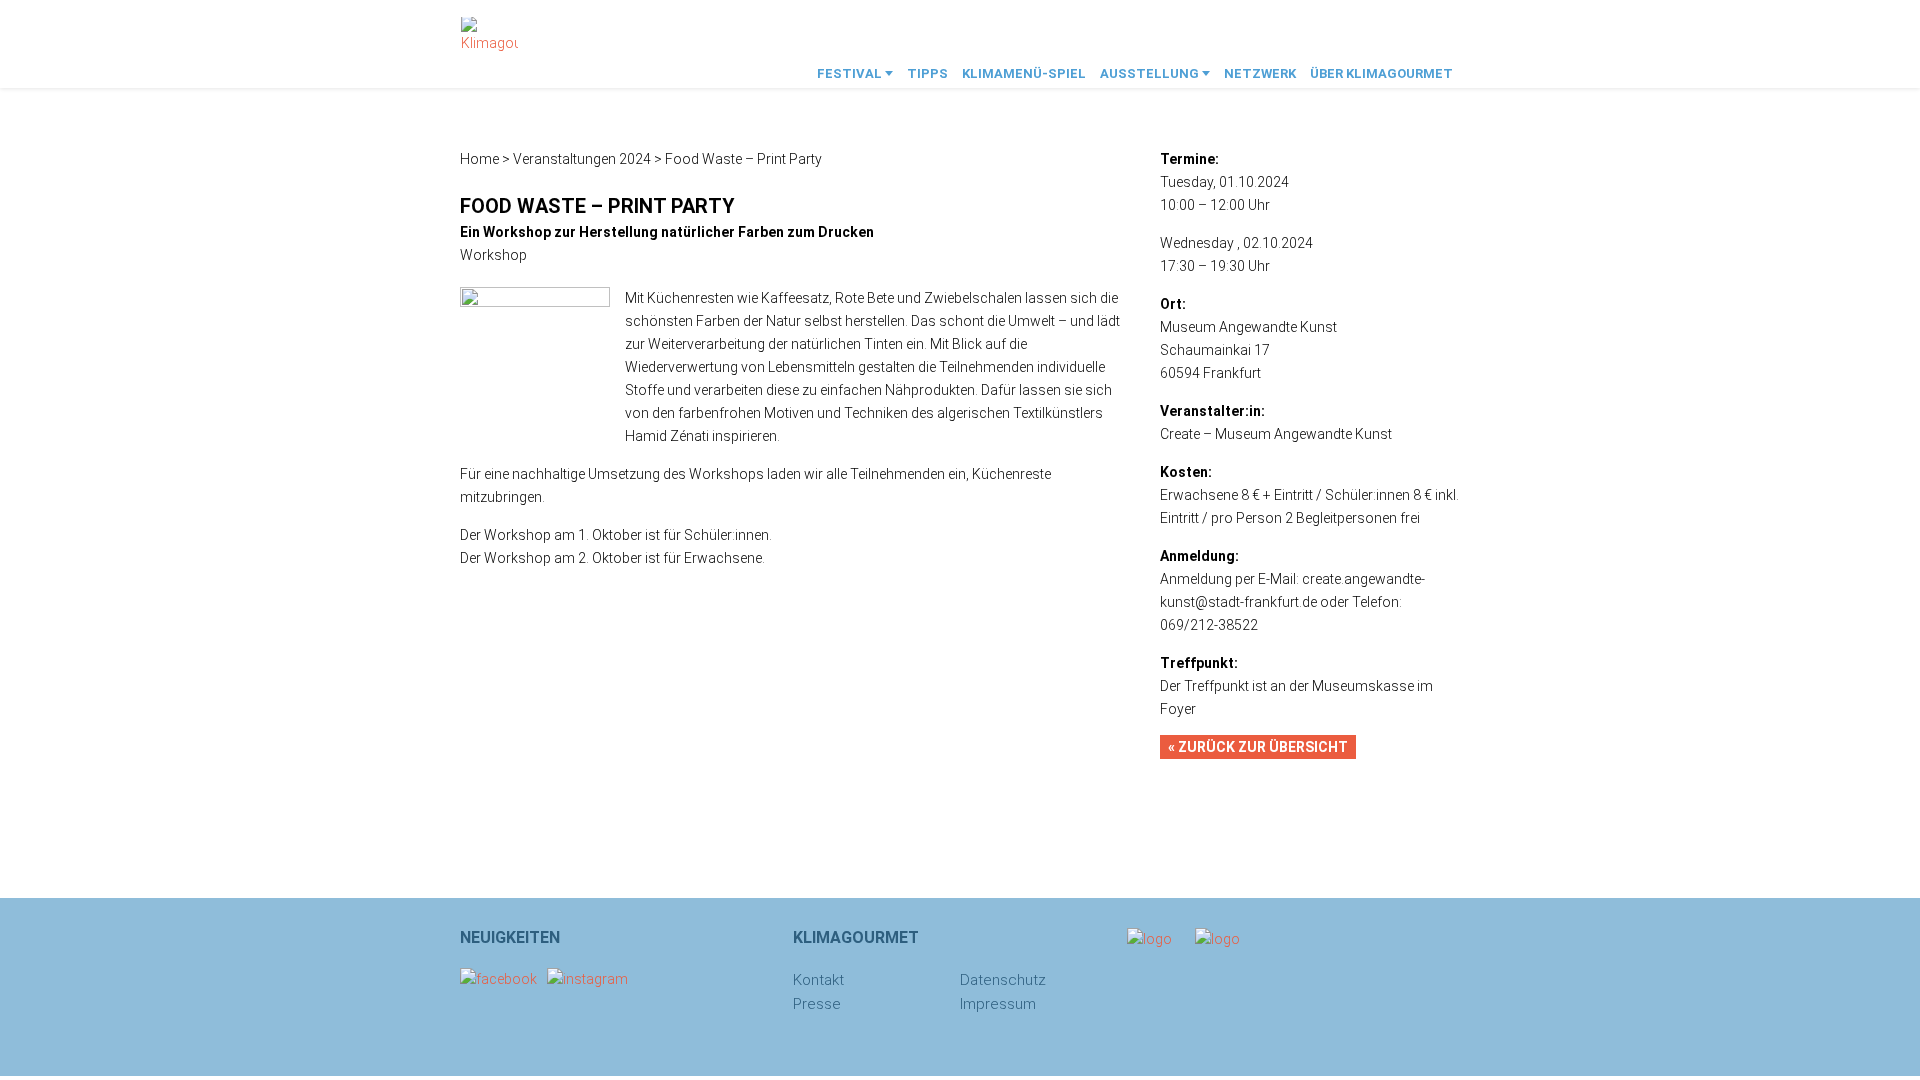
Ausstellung (1149, 73)
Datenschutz (1003, 980)
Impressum (998, 1004)
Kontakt (818, 980)
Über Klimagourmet (1381, 73)
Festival (849, 73)
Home (479, 159)
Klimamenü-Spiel (1024, 73)
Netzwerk (1260, 73)
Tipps (927, 73)
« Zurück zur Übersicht (1258, 747)
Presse (817, 1004)
